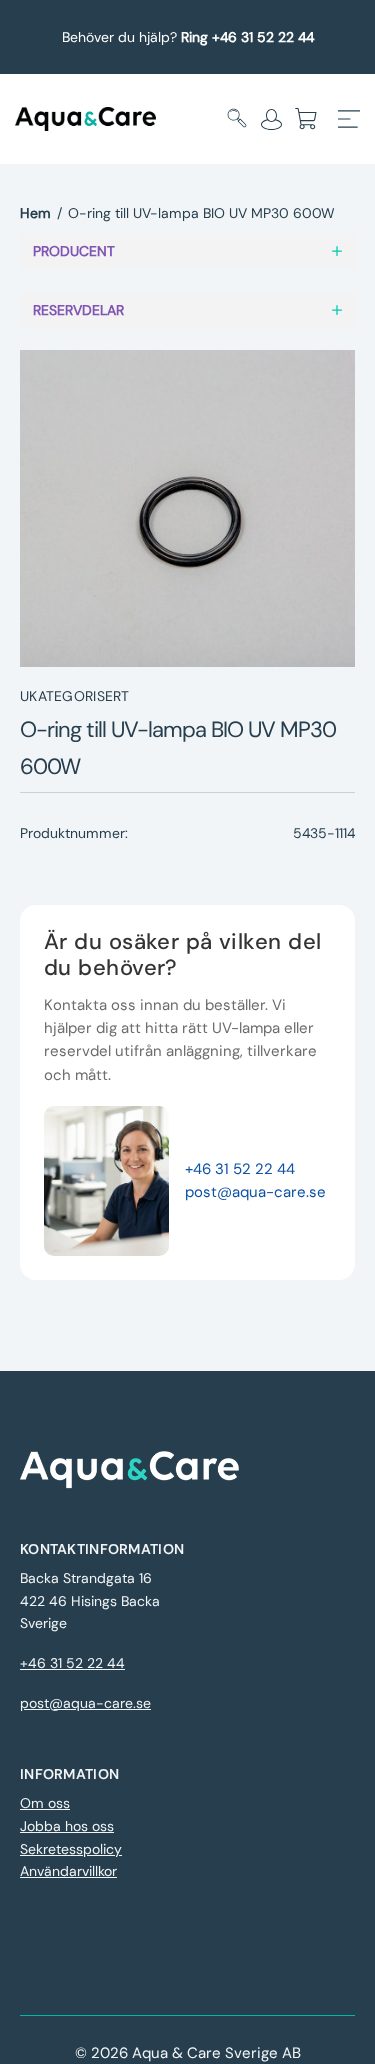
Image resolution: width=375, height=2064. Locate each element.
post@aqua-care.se (255, 1192)
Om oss (45, 1803)
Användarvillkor (68, 1871)
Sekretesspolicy (71, 1849)
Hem (35, 213)
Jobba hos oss (67, 1826)
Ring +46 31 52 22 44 (247, 37)
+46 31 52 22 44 (240, 1169)
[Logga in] (271, 119)
